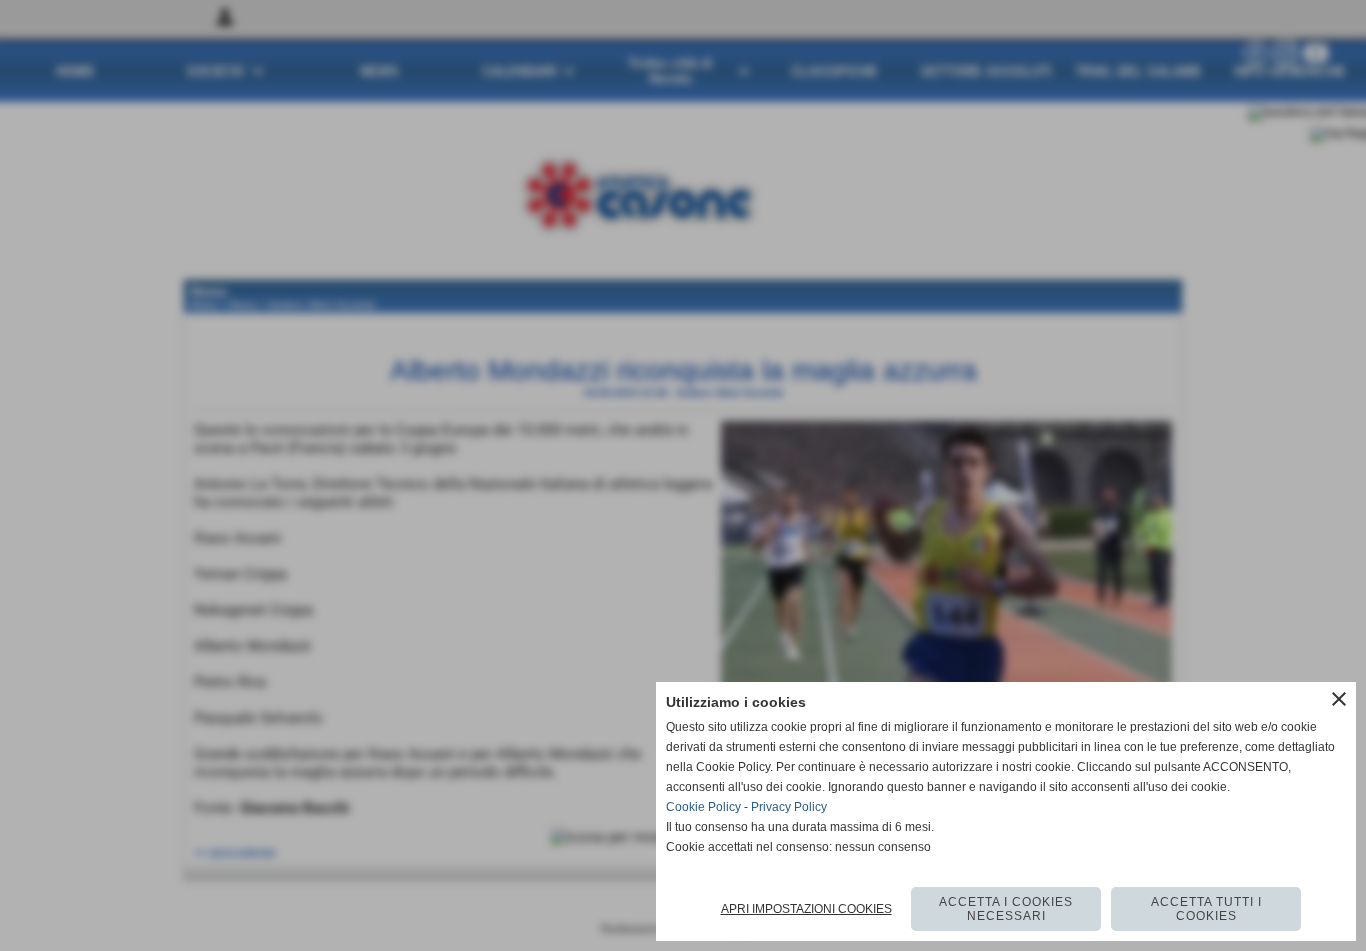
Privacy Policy (789, 807)
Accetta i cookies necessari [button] (1006, 909)
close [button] (1339, 699)
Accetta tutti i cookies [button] (1206, 909)
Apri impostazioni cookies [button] (806, 909)
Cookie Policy (703, 807)
